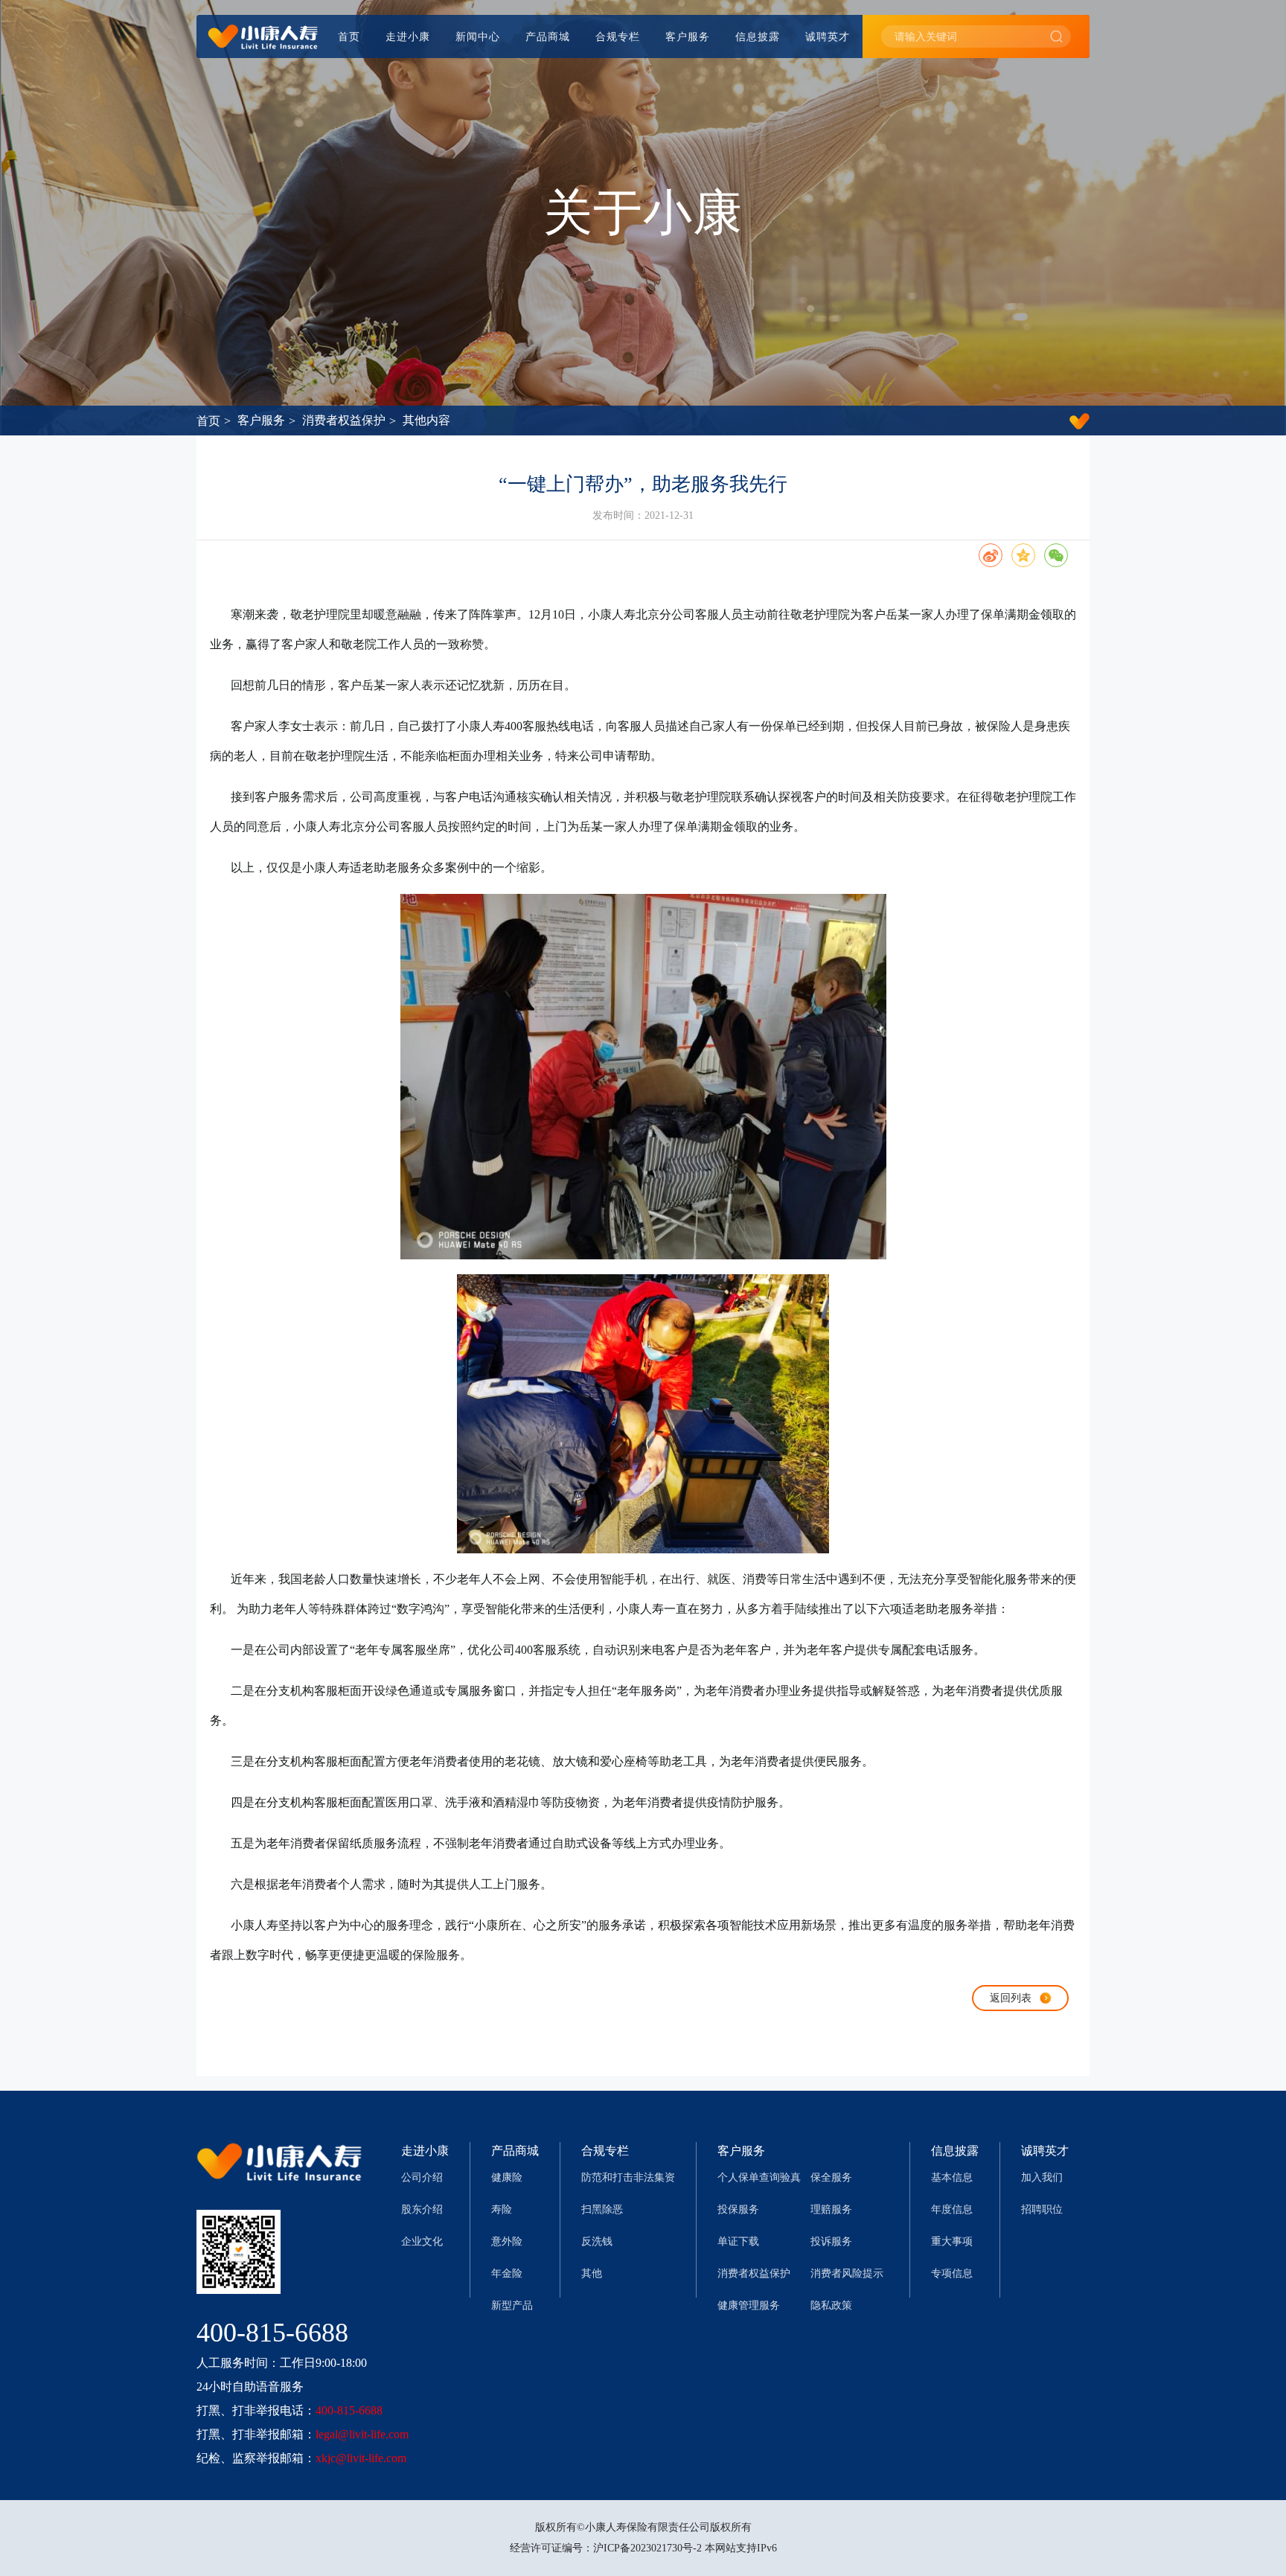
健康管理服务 (749, 2305)
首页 (349, 37)
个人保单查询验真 (759, 2177)
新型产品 (512, 2305)
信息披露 (758, 37)
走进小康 (408, 37)
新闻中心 (478, 37)
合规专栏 (618, 37)
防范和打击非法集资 (628, 2177)
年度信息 (952, 2209)
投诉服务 (831, 2241)
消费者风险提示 (847, 2273)
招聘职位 (1042, 2209)
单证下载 (738, 2241)
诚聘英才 (828, 37)
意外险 (507, 2241)
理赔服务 (831, 2209)
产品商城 (548, 37)
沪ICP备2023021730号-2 (647, 2548)
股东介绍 (422, 2209)
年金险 (507, 2273)
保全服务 (831, 2177)
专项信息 (952, 2273)
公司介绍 (422, 2177)
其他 (592, 2273)
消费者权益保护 (344, 420)
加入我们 (1042, 2177)
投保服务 (738, 2209)
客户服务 (688, 37)
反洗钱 (597, 2241)
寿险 (502, 2209)
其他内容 (426, 420)
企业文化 (422, 2241)
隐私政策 (831, 2305)
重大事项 (952, 2241)
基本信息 (952, 2177)
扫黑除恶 (602, 2209)
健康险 (507, 2177)
